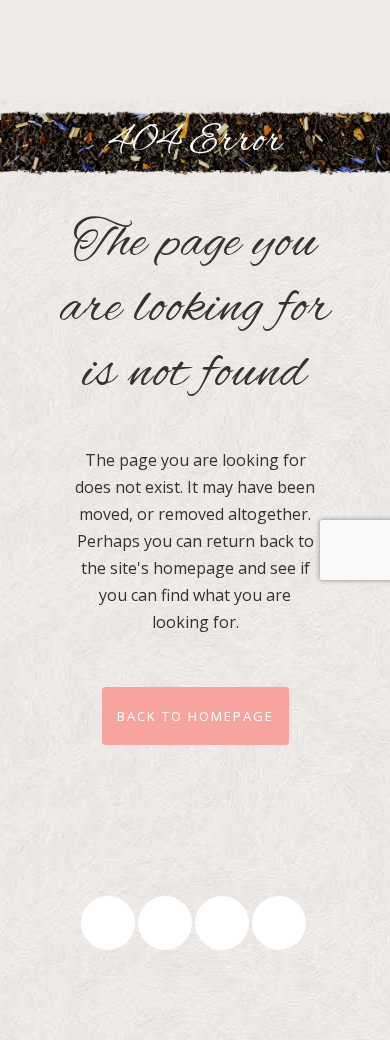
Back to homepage (195, 716)
